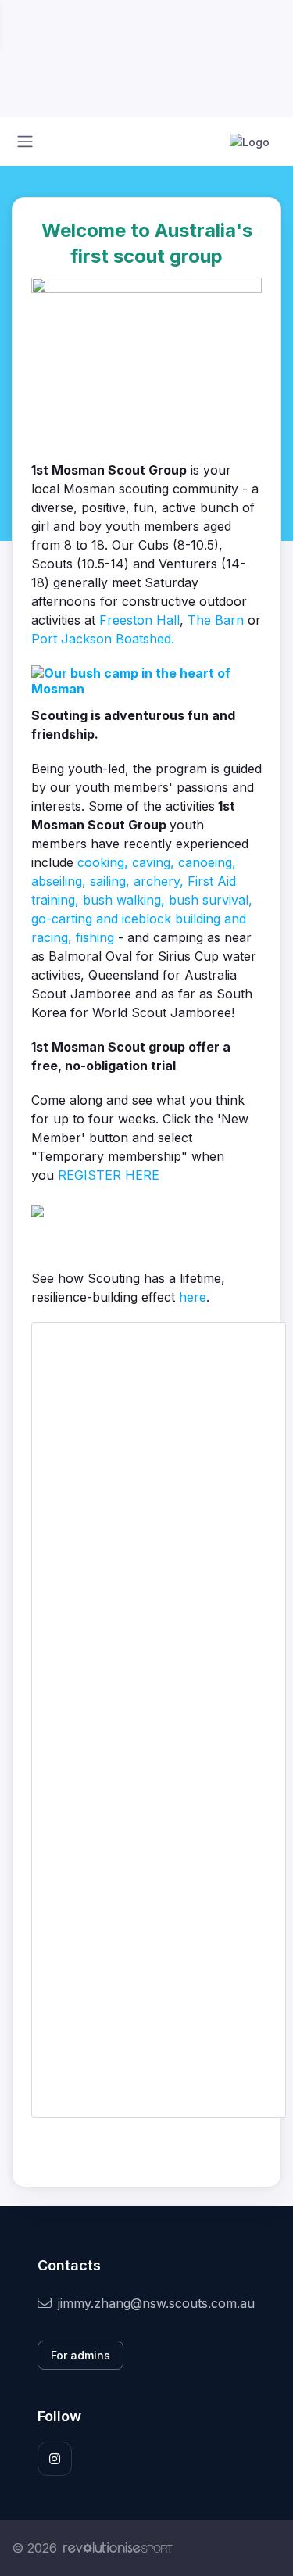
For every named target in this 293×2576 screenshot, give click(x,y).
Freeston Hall (139, 620)
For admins (80, 2355)
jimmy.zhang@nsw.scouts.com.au (156, 2303)
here (193, 1297)
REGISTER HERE (109, 1175)
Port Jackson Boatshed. (103, 639)
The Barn (216, 620)
